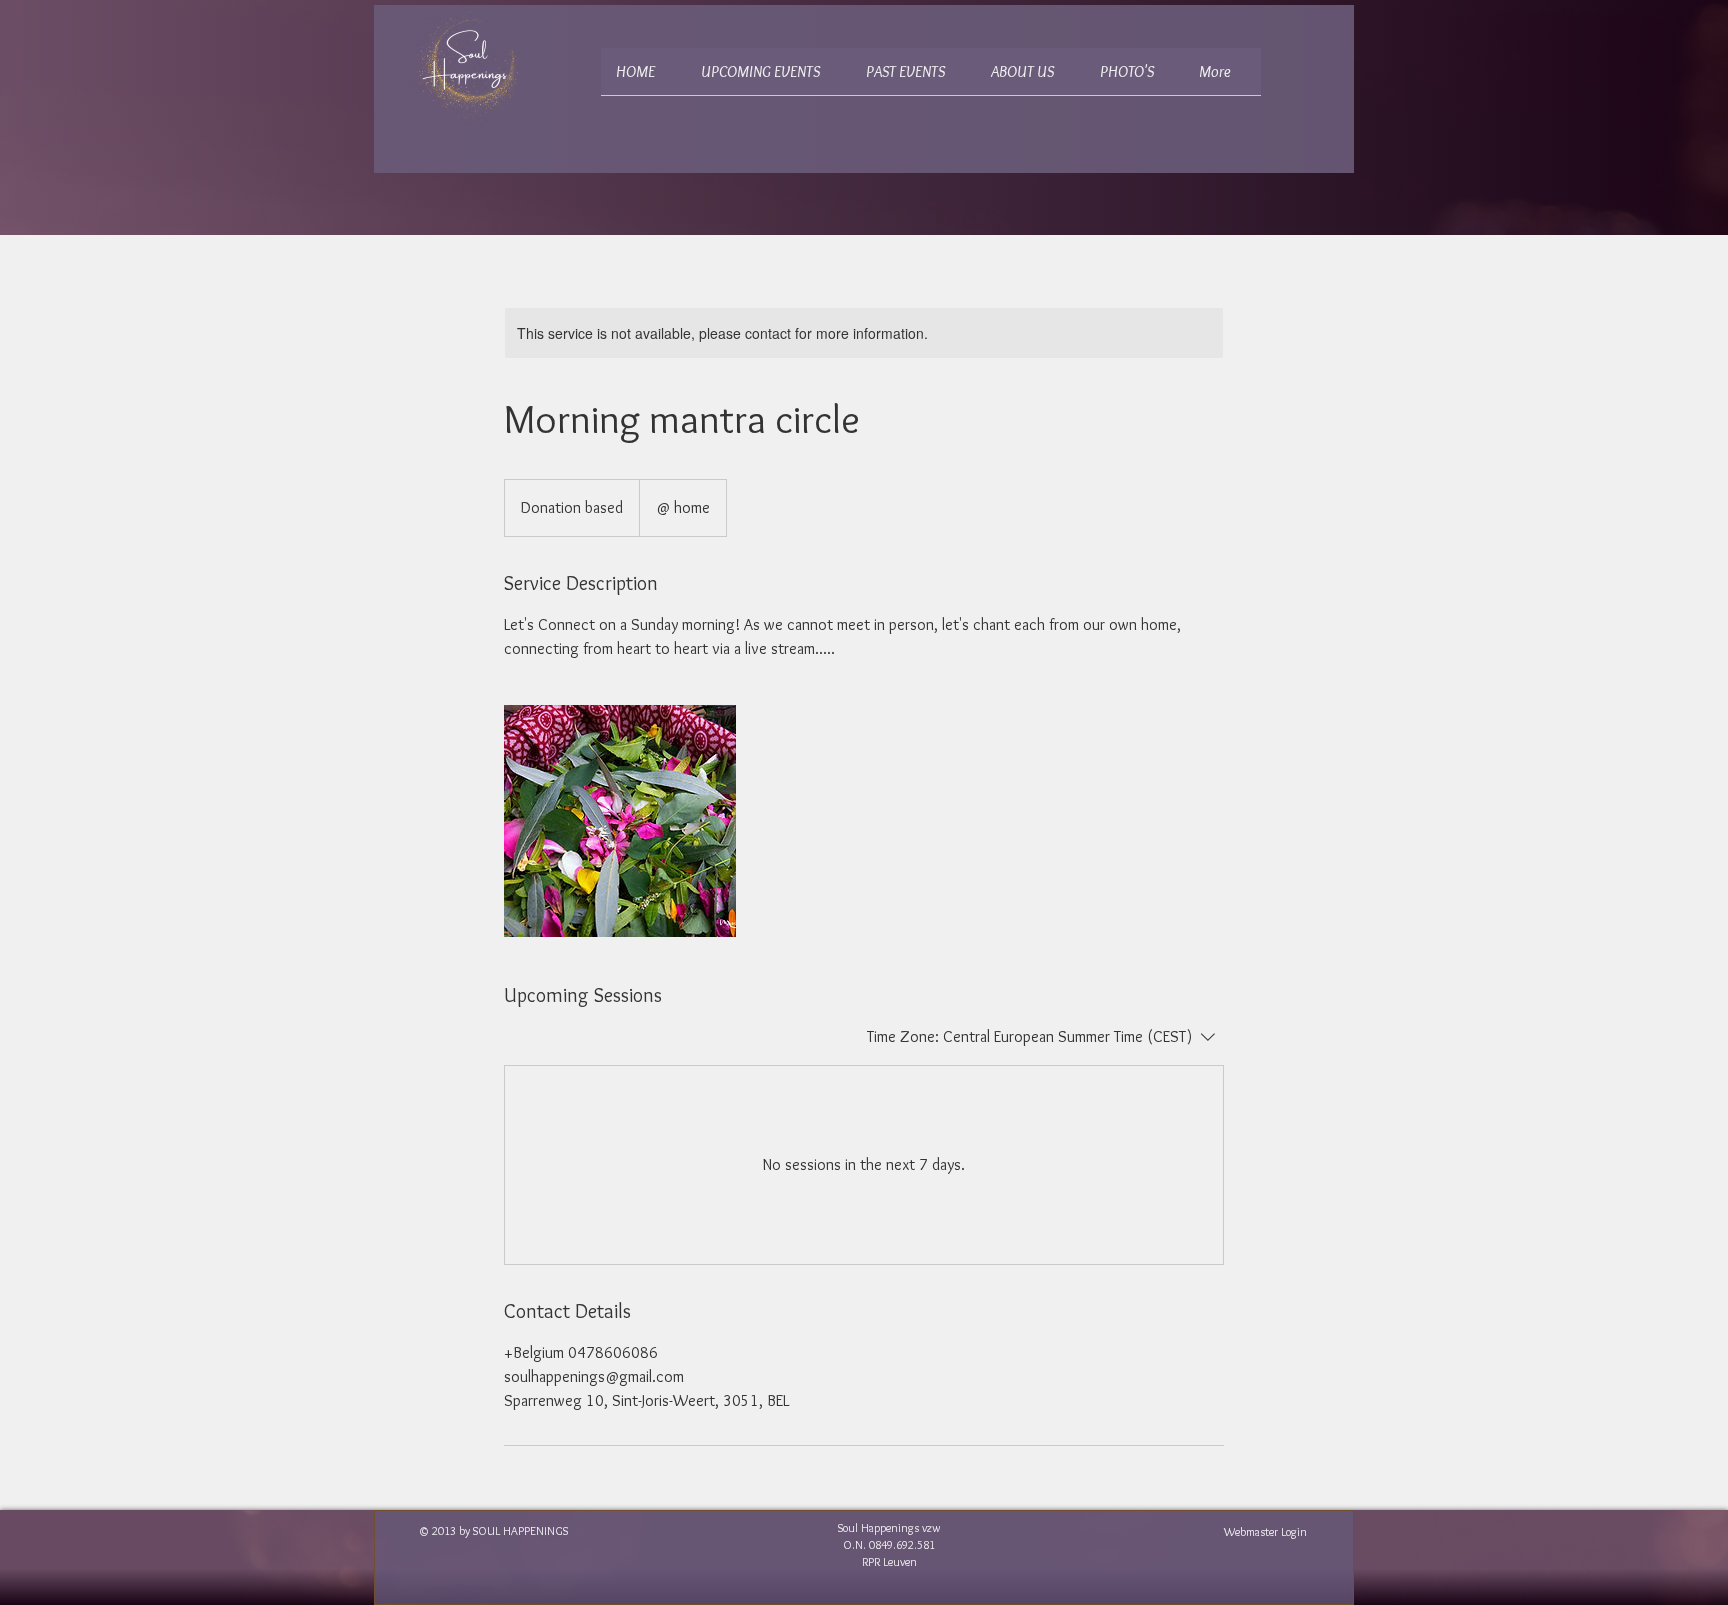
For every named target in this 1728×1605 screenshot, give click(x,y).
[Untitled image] (620, 821)
